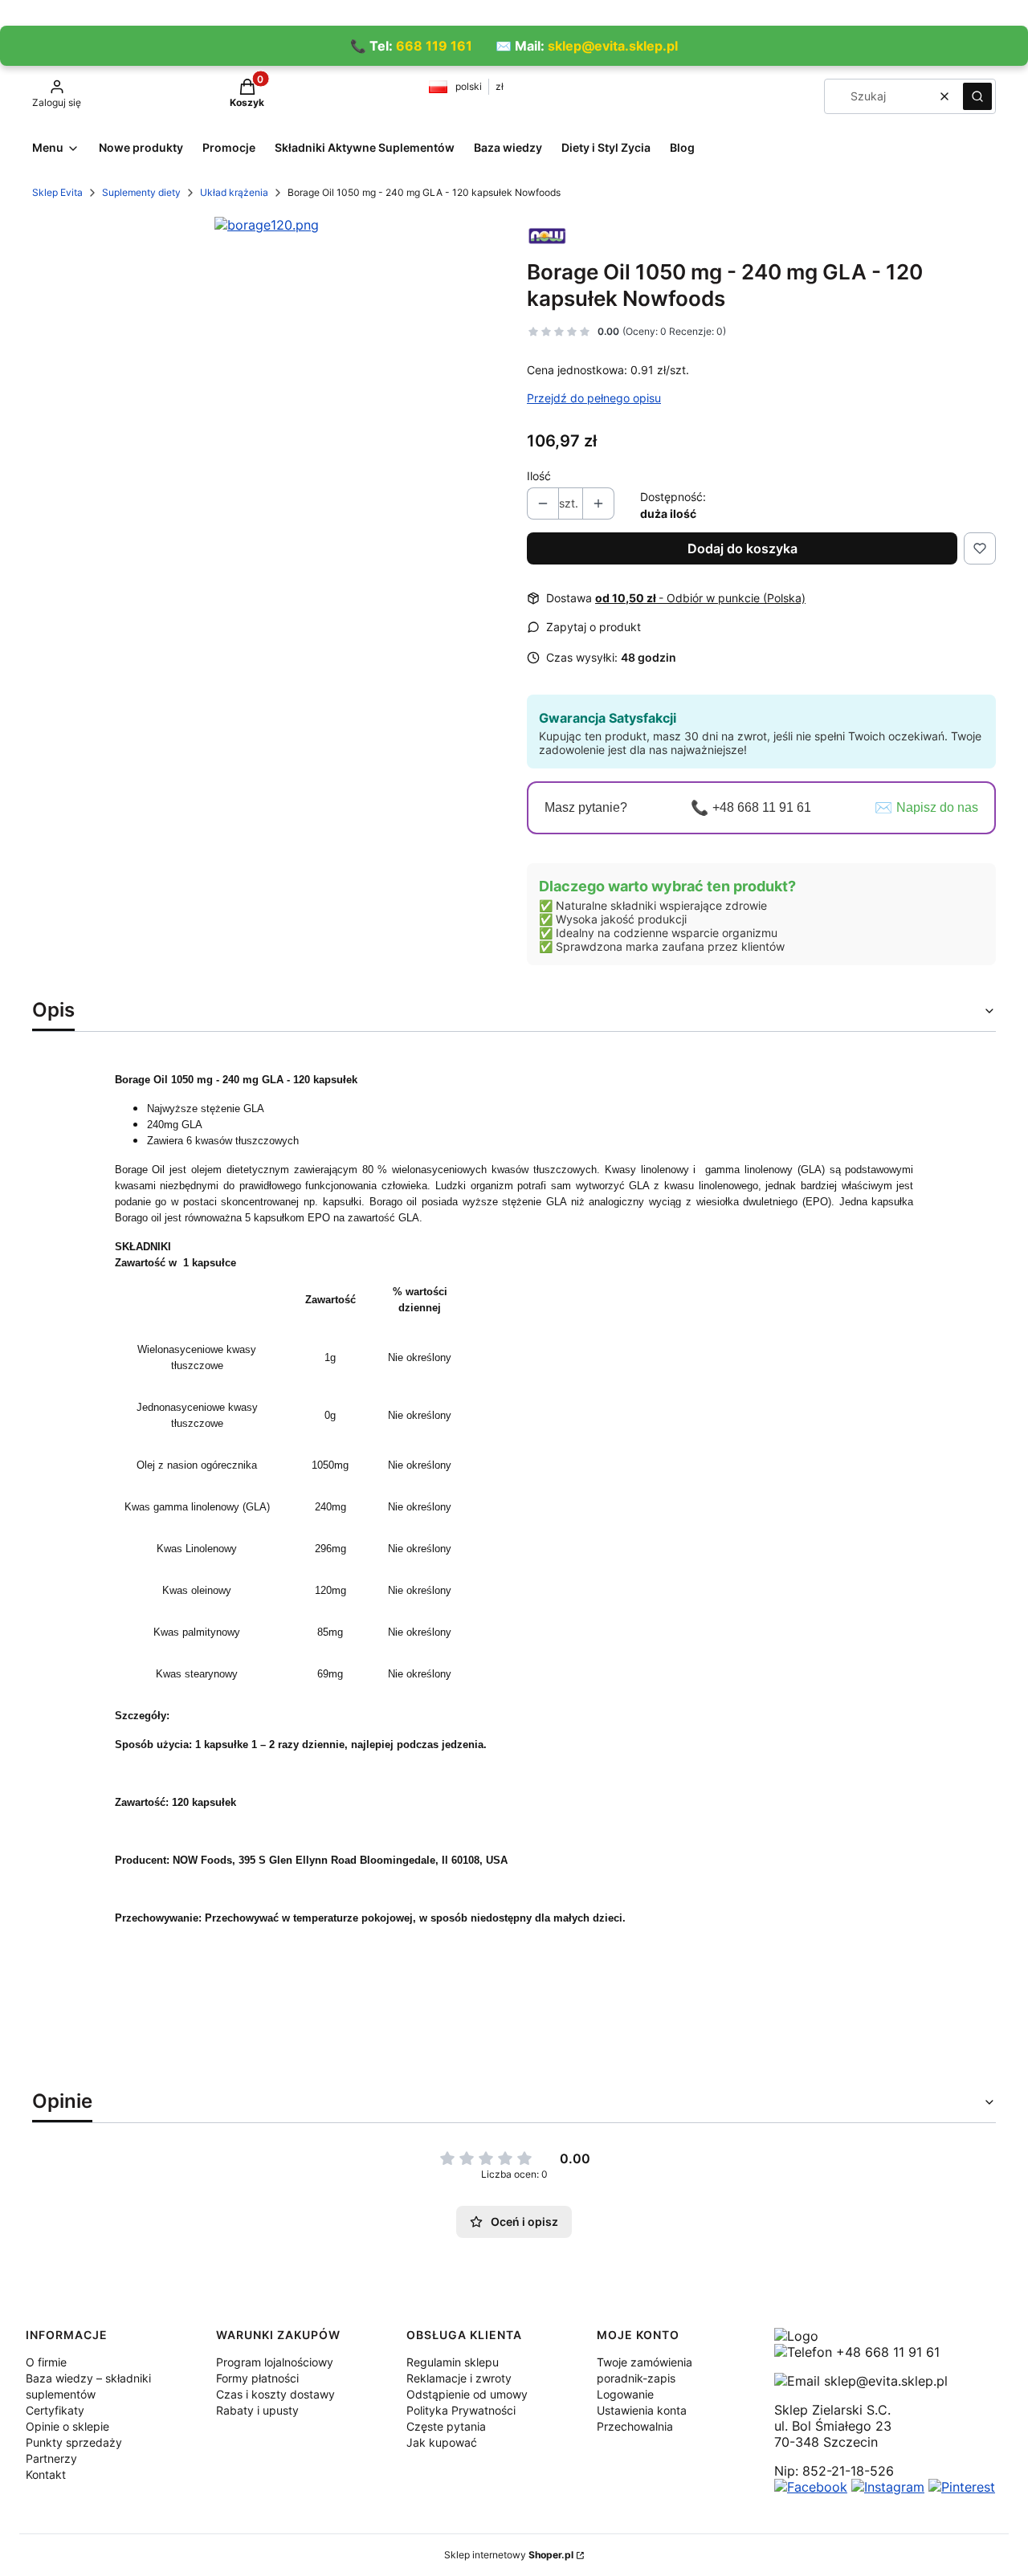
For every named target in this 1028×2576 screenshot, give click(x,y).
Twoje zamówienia (645, 2362)
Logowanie (625, 2394)
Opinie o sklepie (67, 2426)
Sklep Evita (57, 192)
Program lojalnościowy (275, 2362)
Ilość (539, 476)
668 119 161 (434, 46)
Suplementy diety (141, 192)
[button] (977, 96)
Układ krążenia (234, 192)
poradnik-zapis (636, 2378)
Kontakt (46, 2474)
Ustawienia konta (642, 2410)
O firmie (46, 2362)
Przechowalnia (635, 2426)
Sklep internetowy (509, 2555)
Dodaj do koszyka (742, 548)
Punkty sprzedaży (74, 2442)
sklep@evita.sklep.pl (613, 46)
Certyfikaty (55, 2410)
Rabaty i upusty (257, 2410)
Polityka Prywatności (461, 2410)
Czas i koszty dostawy (275, 2394)
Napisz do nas (937, 807)
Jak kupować (442, 2442)
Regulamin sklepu (453, 2362)
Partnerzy (51, 2458)
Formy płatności (257, 2378)
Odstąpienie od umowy (467, 2394)
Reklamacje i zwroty (459, 2378)
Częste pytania (446, 2426)
